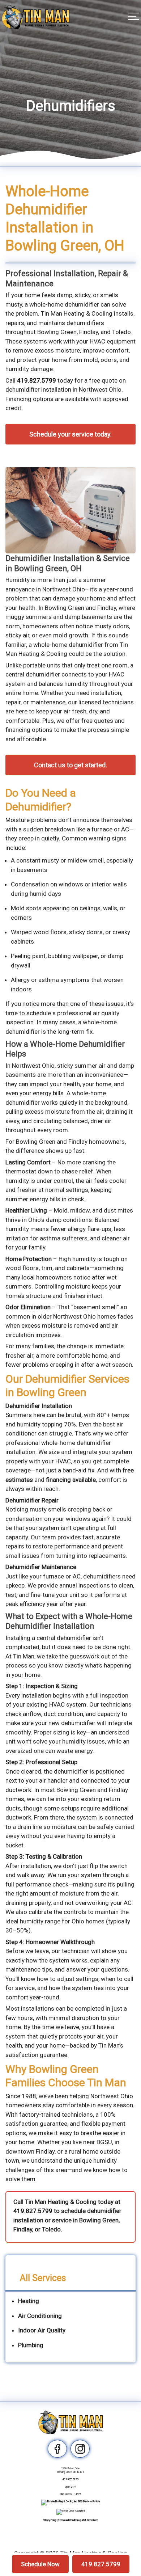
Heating (29, 2301)
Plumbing (31, 2345)
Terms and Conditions (69, 2520)
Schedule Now (40, 2564)
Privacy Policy (50, 2520)
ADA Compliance (90, 2520)
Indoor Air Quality (42, 2330)
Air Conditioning (40, 2316)
